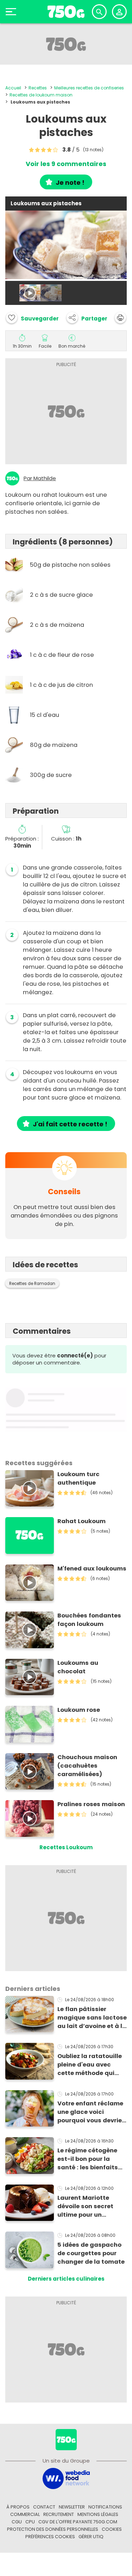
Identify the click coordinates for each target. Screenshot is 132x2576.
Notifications (105, 2507)
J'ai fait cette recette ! (70, 1124)
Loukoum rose (79, 1710)
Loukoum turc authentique (78, 1478)
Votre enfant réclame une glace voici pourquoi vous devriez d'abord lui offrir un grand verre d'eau (91, 2112)
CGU (17, 2522)
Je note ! (70, 182)
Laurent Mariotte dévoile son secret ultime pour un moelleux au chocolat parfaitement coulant (91, 2206)
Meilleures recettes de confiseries (89, 88)
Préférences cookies (50, 2537)
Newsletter (72, 2507)
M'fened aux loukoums (92, 1569)
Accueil (13, 88)
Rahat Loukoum (81, 1521)
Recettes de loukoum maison (41, 95)
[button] (87, 318)
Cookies (112, 2529)
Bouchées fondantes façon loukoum (89, 1620)
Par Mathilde (40, 478)
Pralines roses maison (91, 1804)
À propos (18, 2507)
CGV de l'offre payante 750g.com (78, 2522)
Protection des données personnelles (53, 2529)
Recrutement (59, 2514)
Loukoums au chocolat (78, 1667)
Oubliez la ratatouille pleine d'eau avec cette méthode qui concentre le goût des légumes (91, 2065)
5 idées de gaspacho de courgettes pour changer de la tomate (91, 2253)
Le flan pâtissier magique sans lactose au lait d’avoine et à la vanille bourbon (92, 2018)
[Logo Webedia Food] (66, 2478)
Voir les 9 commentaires (66, 164)
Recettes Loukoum (66, 1847)
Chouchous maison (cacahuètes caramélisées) (87, 1766)
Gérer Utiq (91, 2537)
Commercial (25, 2514)
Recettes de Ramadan (32, 1284)
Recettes (38, 88)
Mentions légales (98, 2514)
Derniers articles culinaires (66, 2279)
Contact (44, 2507)
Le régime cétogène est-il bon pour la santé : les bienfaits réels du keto (88, 2159)
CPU (30, 2522)
